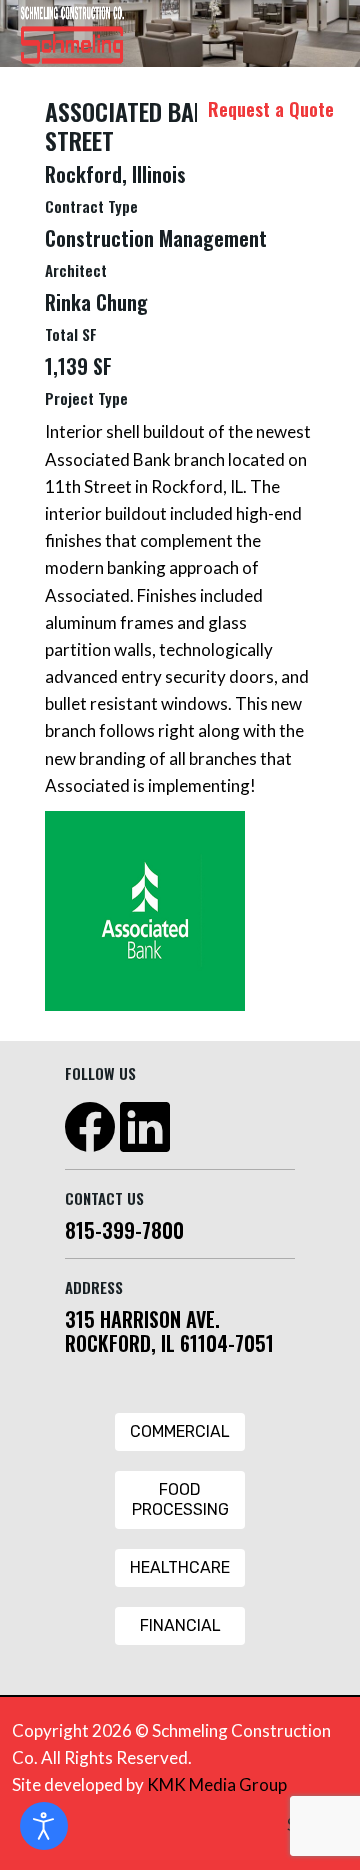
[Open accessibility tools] (44, 1826)
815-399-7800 (124, 1230)
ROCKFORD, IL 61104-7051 (169, 1343)
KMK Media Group (217, 1784)
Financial (180, 1625)
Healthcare (180, 1567)
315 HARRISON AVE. (142, 1319)
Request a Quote (271, 109)
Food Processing (180, 1499)
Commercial (180, 1431)
